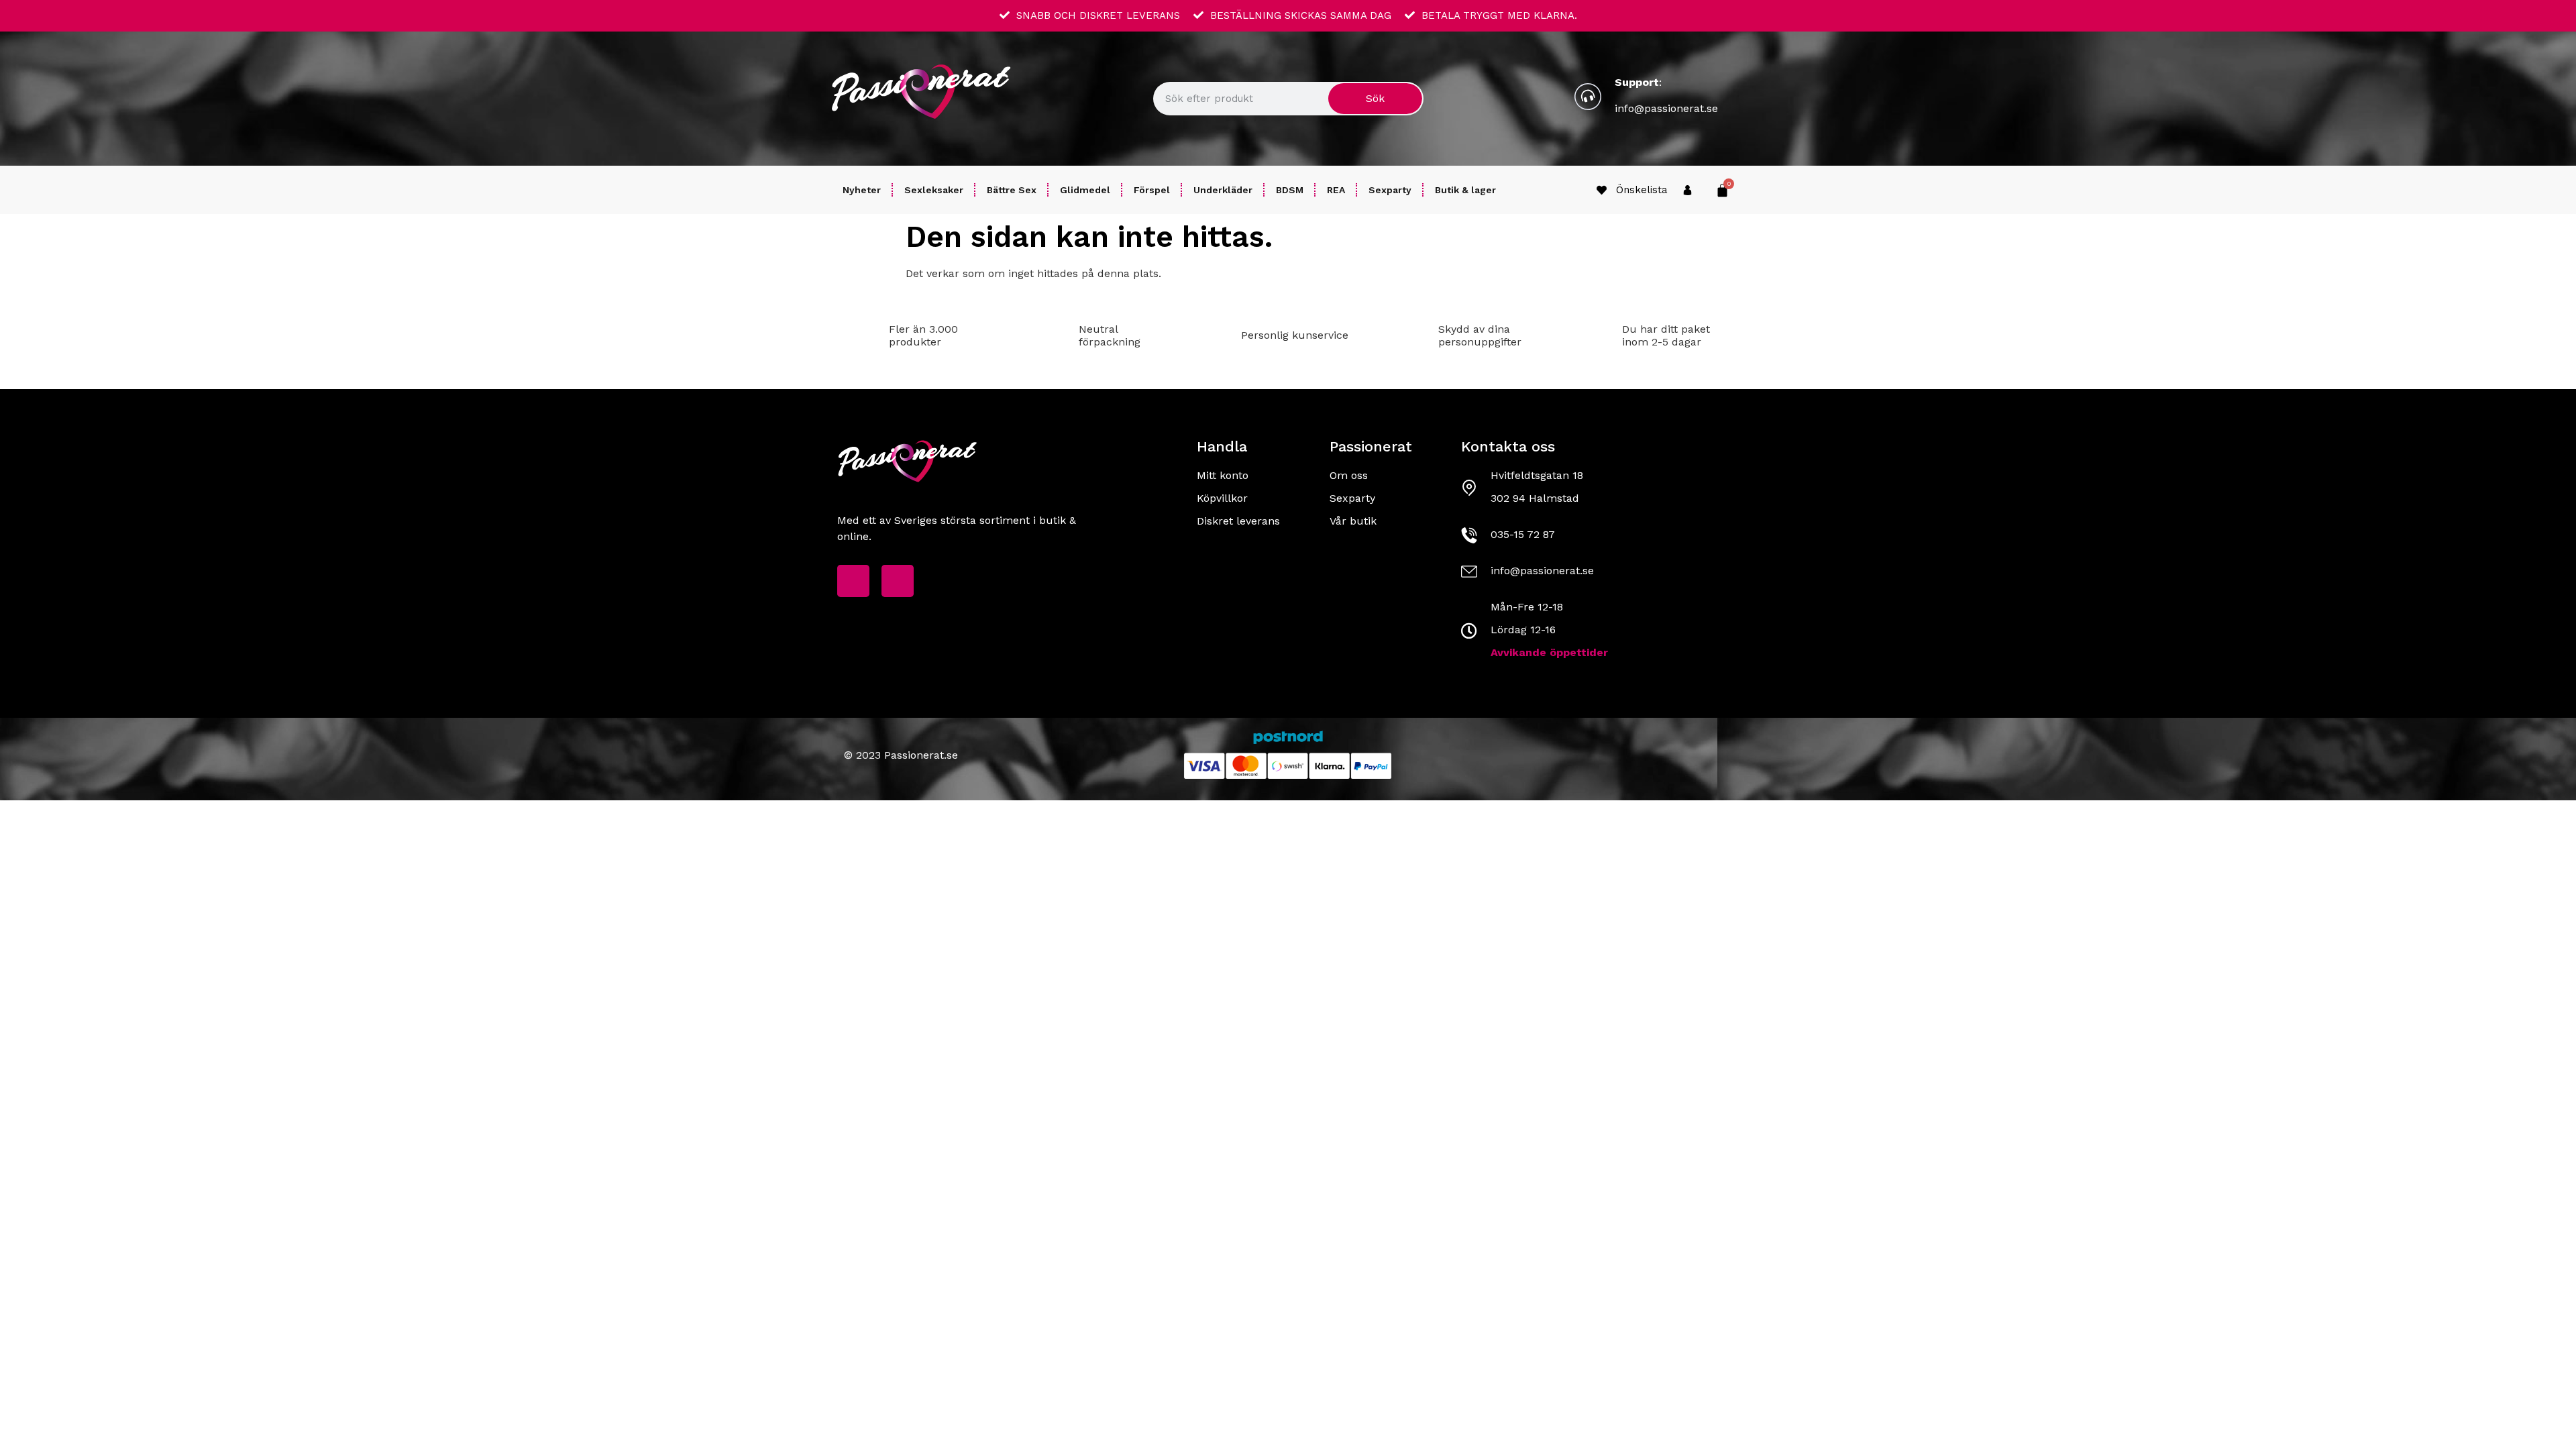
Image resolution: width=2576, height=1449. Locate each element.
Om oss (1349, 475)
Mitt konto (1223, 475)
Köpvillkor (1222, 498)
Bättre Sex (1012, 190)
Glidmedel (1085, 190)
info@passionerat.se (1666, 108)
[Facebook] (853, 581)
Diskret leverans (1238, 521)
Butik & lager (1465, 190)
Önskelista (1642, 190)
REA (1336, 190)
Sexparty (1390, 190)
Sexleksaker (934, 190)
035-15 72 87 (1523, 534)
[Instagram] (898, 581)
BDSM (1290, 190)
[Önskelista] (1602, 190)
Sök (1375, 98)
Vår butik (1353, 521)
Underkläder (1223, 190)
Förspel (1152, 190)
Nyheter (862, 190)
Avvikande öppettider (1549, 652)
